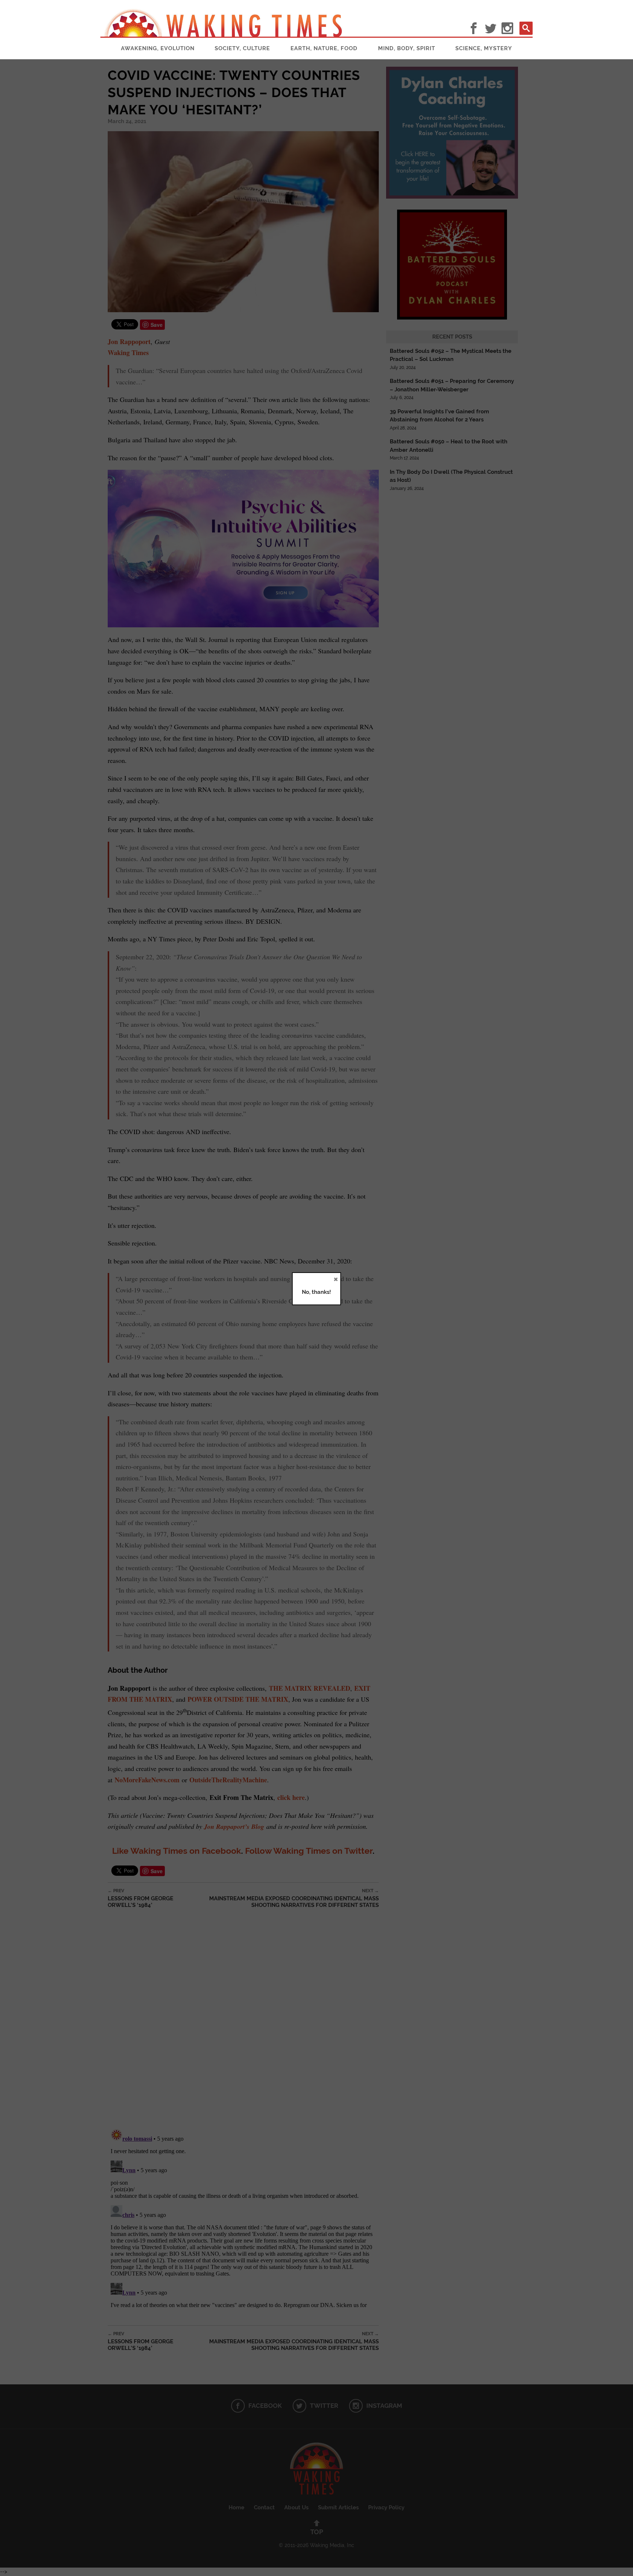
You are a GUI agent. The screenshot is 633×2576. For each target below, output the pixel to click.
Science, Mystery (484, 48)
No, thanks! (316, 1292)
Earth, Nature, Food (324, 48)
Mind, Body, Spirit (407, 48)
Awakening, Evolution (158, 48)
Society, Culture (242, 48)
